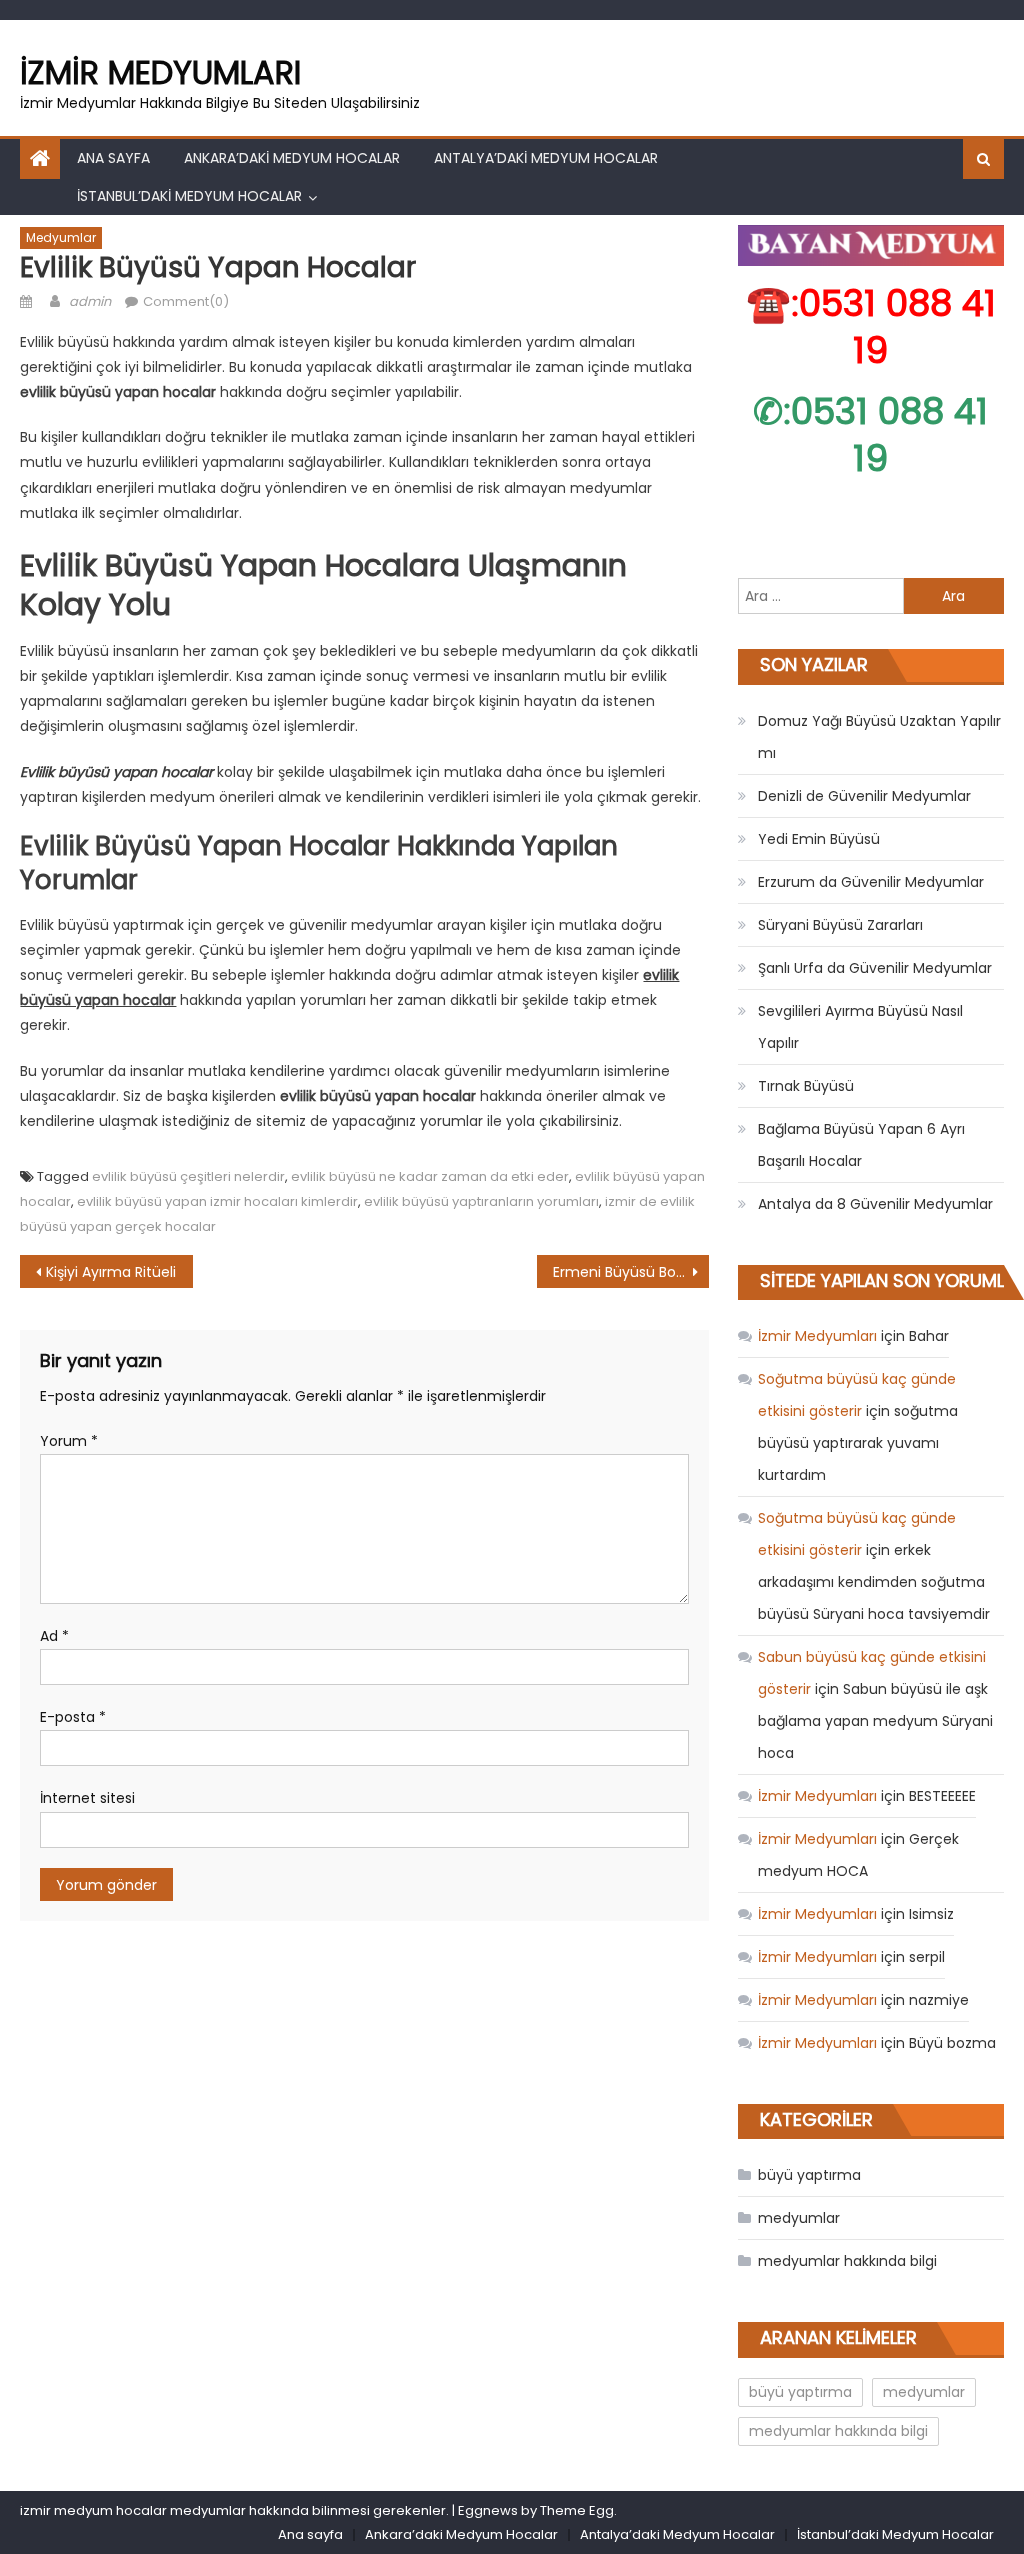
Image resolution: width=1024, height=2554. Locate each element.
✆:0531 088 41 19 (870, 435)
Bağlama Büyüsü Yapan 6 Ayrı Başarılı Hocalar (861, 1145)
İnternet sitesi (87, 1798)
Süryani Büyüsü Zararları (840, 925)
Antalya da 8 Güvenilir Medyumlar (875, 1204)
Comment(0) (186, 301)
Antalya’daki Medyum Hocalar (546, 158)
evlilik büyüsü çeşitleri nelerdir (188, 1176)
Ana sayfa (113, 158)
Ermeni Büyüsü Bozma (630, 1272)
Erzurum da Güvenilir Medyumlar (871, 882)
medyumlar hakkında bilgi (847, 2261)
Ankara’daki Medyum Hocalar (292, 158)
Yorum (69, 1441)
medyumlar (61, 237)
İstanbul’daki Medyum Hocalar (189, 196)
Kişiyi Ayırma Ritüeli (111, 1272)
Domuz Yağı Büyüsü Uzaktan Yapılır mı (879, 737)
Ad (54, 1636)
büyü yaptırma (809, 2175)
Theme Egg (577, 2510)
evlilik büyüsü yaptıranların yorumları (481, 1201)
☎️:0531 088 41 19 (871, 327)
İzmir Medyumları (160, 72)
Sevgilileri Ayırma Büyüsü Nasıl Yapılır (860, 1027)
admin (90, 301)
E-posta (73, 1717)
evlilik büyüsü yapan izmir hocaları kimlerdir (217, 1201)
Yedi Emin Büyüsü (819, 839)
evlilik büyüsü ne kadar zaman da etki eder (430, 1176)
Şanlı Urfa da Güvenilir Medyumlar (875, 968)
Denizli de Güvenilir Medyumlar (864, 796)
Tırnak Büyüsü (806, 1086)
